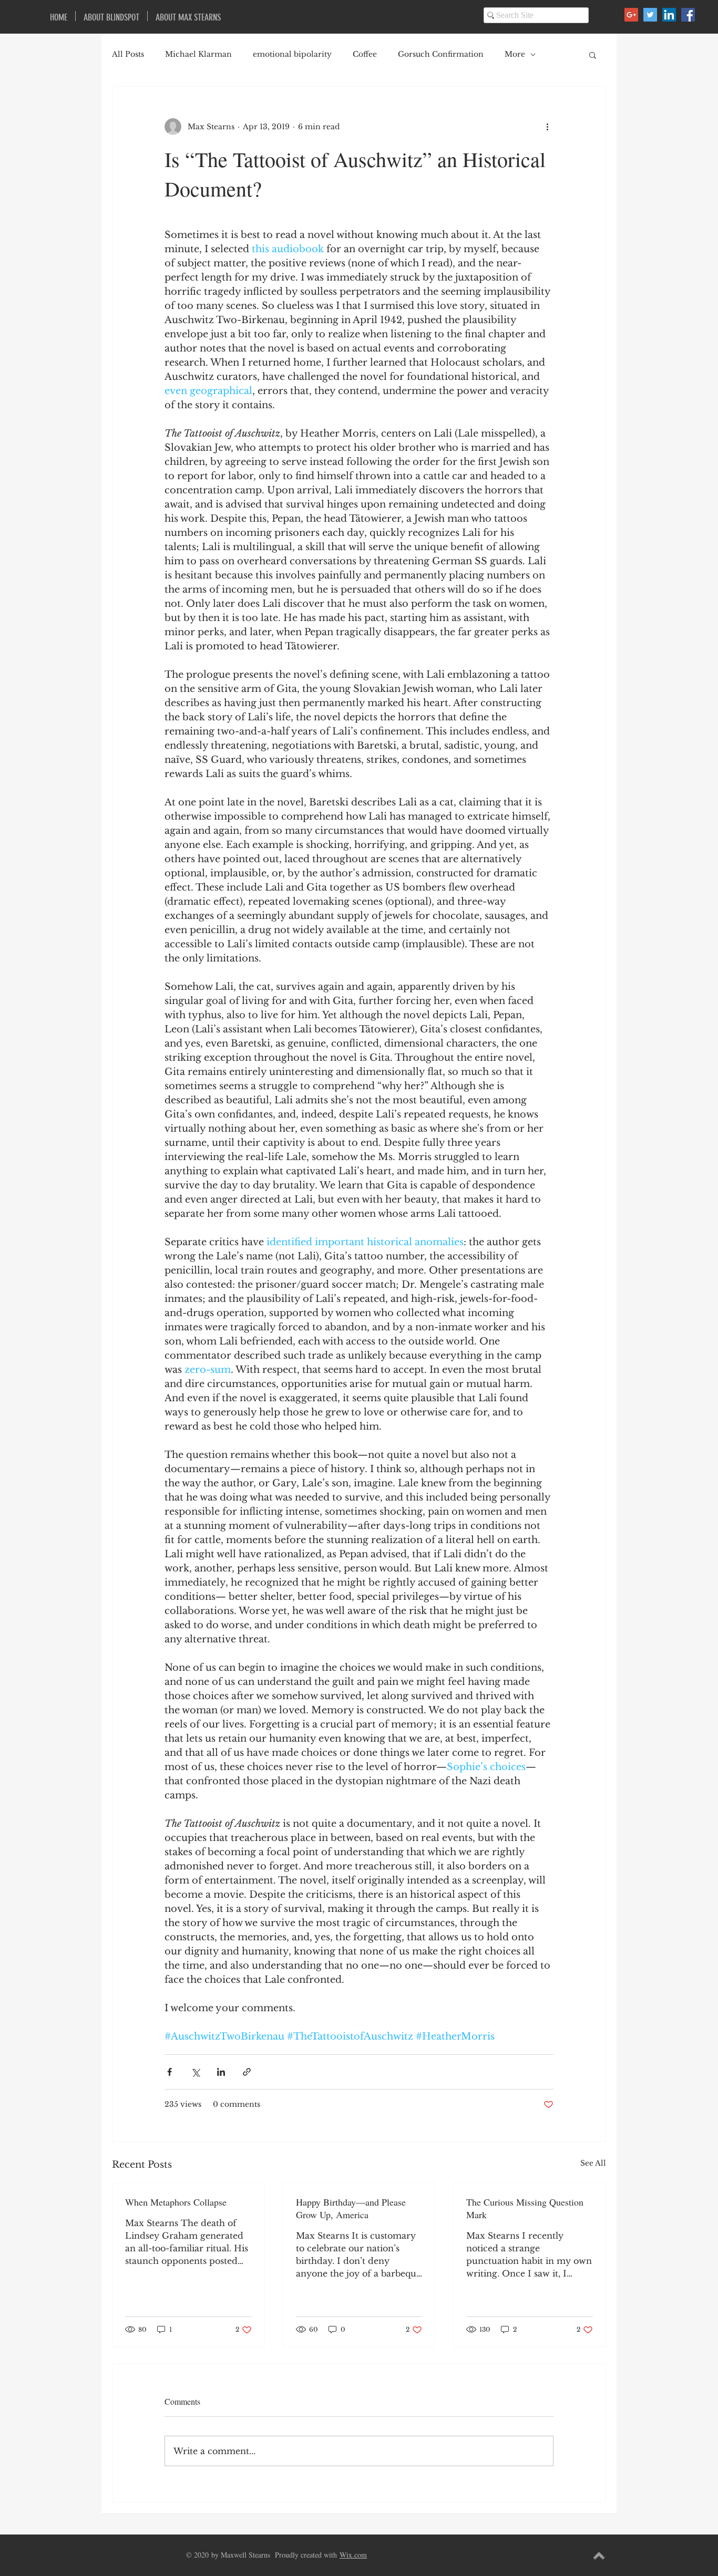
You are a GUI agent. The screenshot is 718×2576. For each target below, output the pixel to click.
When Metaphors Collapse (176, 2202)
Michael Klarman (198, 54)
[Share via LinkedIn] (221, 2072)
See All (593, 2163)
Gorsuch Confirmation (441, 54)
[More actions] (547, 127)
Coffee (365, 54)
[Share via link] (247, 2072)
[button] (593, 55)
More (515, 54)
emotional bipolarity (292, 54)
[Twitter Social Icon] (650, 15)
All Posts (128, 54)
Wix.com (353, 2555)
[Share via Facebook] (170, 2072)
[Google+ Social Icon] (631, 15)
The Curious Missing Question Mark (525, 2208)
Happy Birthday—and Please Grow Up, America (351, 2208)
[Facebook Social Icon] (688, 15)
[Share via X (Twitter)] (195, 2072)
